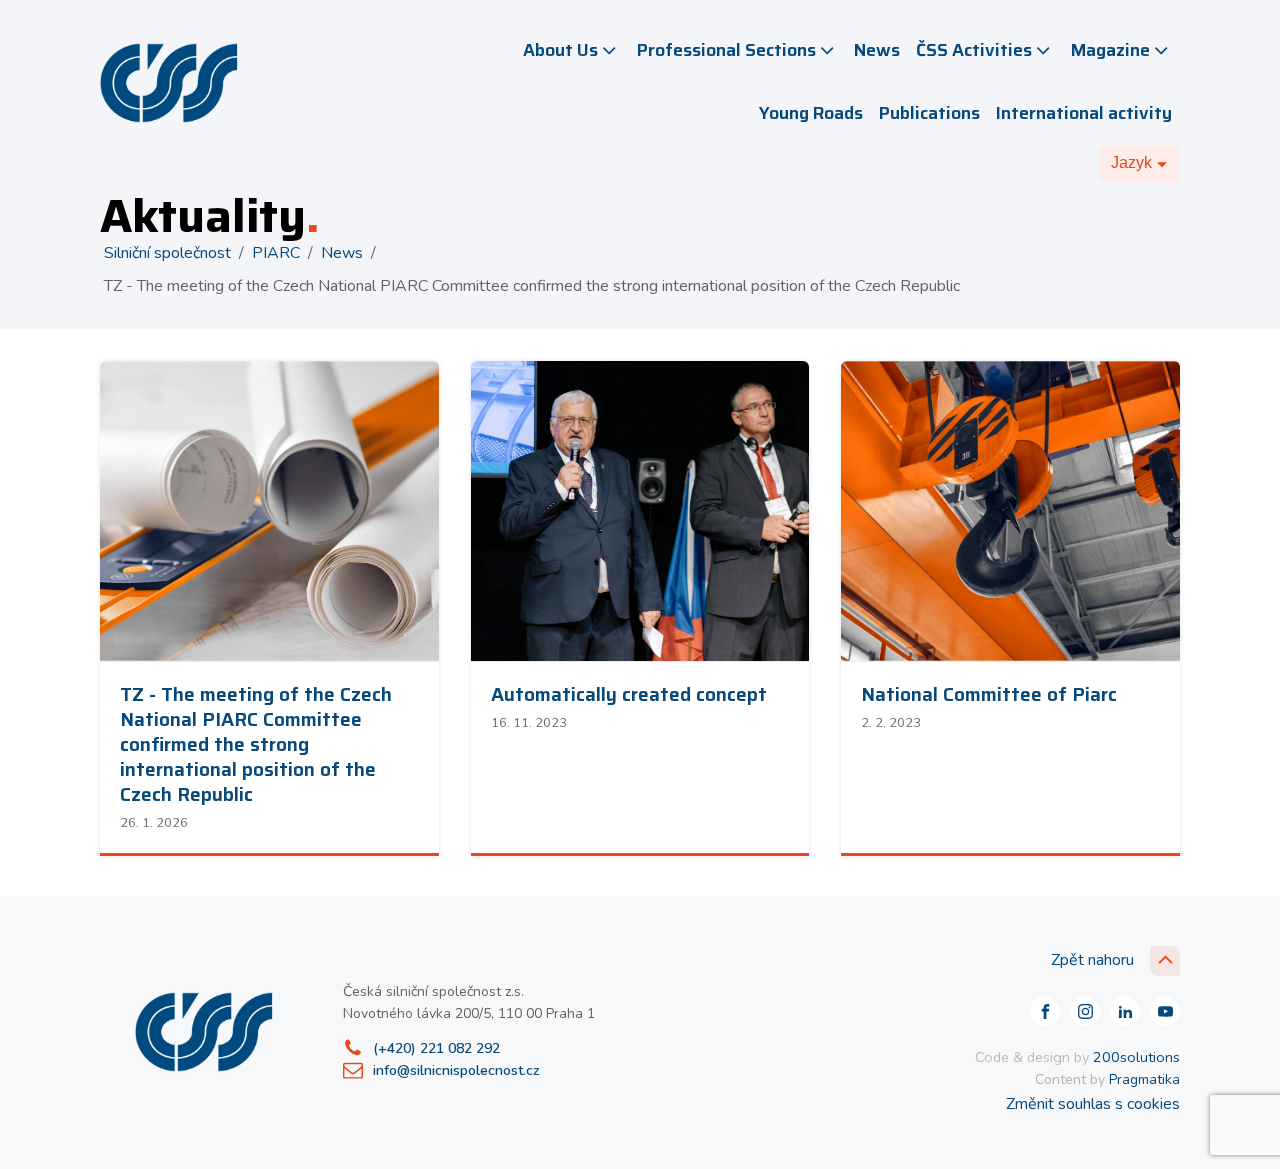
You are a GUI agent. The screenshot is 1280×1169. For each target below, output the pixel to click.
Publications (929, 113)
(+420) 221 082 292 (436, 1048)
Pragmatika (1144, 1079)
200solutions (1136, 1057)
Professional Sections (726, 50)
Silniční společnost (167, 253)
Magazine (1110, 50)
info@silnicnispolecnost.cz (456, 1070)
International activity (1084, 113)
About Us (560, 50)
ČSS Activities (974, 50)
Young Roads (811, 113)
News (877, 50)
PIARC (276, 253)
